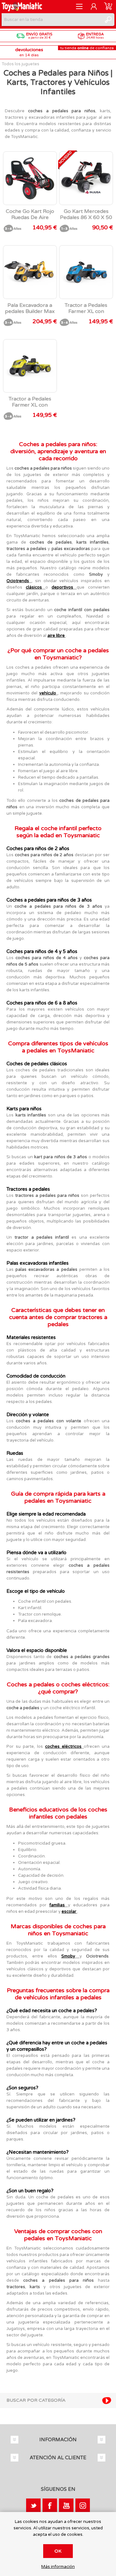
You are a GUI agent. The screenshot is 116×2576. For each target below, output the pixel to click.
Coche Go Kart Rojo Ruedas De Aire (30, 215)
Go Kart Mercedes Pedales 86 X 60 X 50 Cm (86, 218)
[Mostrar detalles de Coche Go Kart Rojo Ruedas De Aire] (30, 178)
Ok (58, 2551)
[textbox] (52, 20)
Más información (58, 2567)
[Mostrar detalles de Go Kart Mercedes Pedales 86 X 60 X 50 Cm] (86, 178)
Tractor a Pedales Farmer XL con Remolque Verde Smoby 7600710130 (30, 408)
